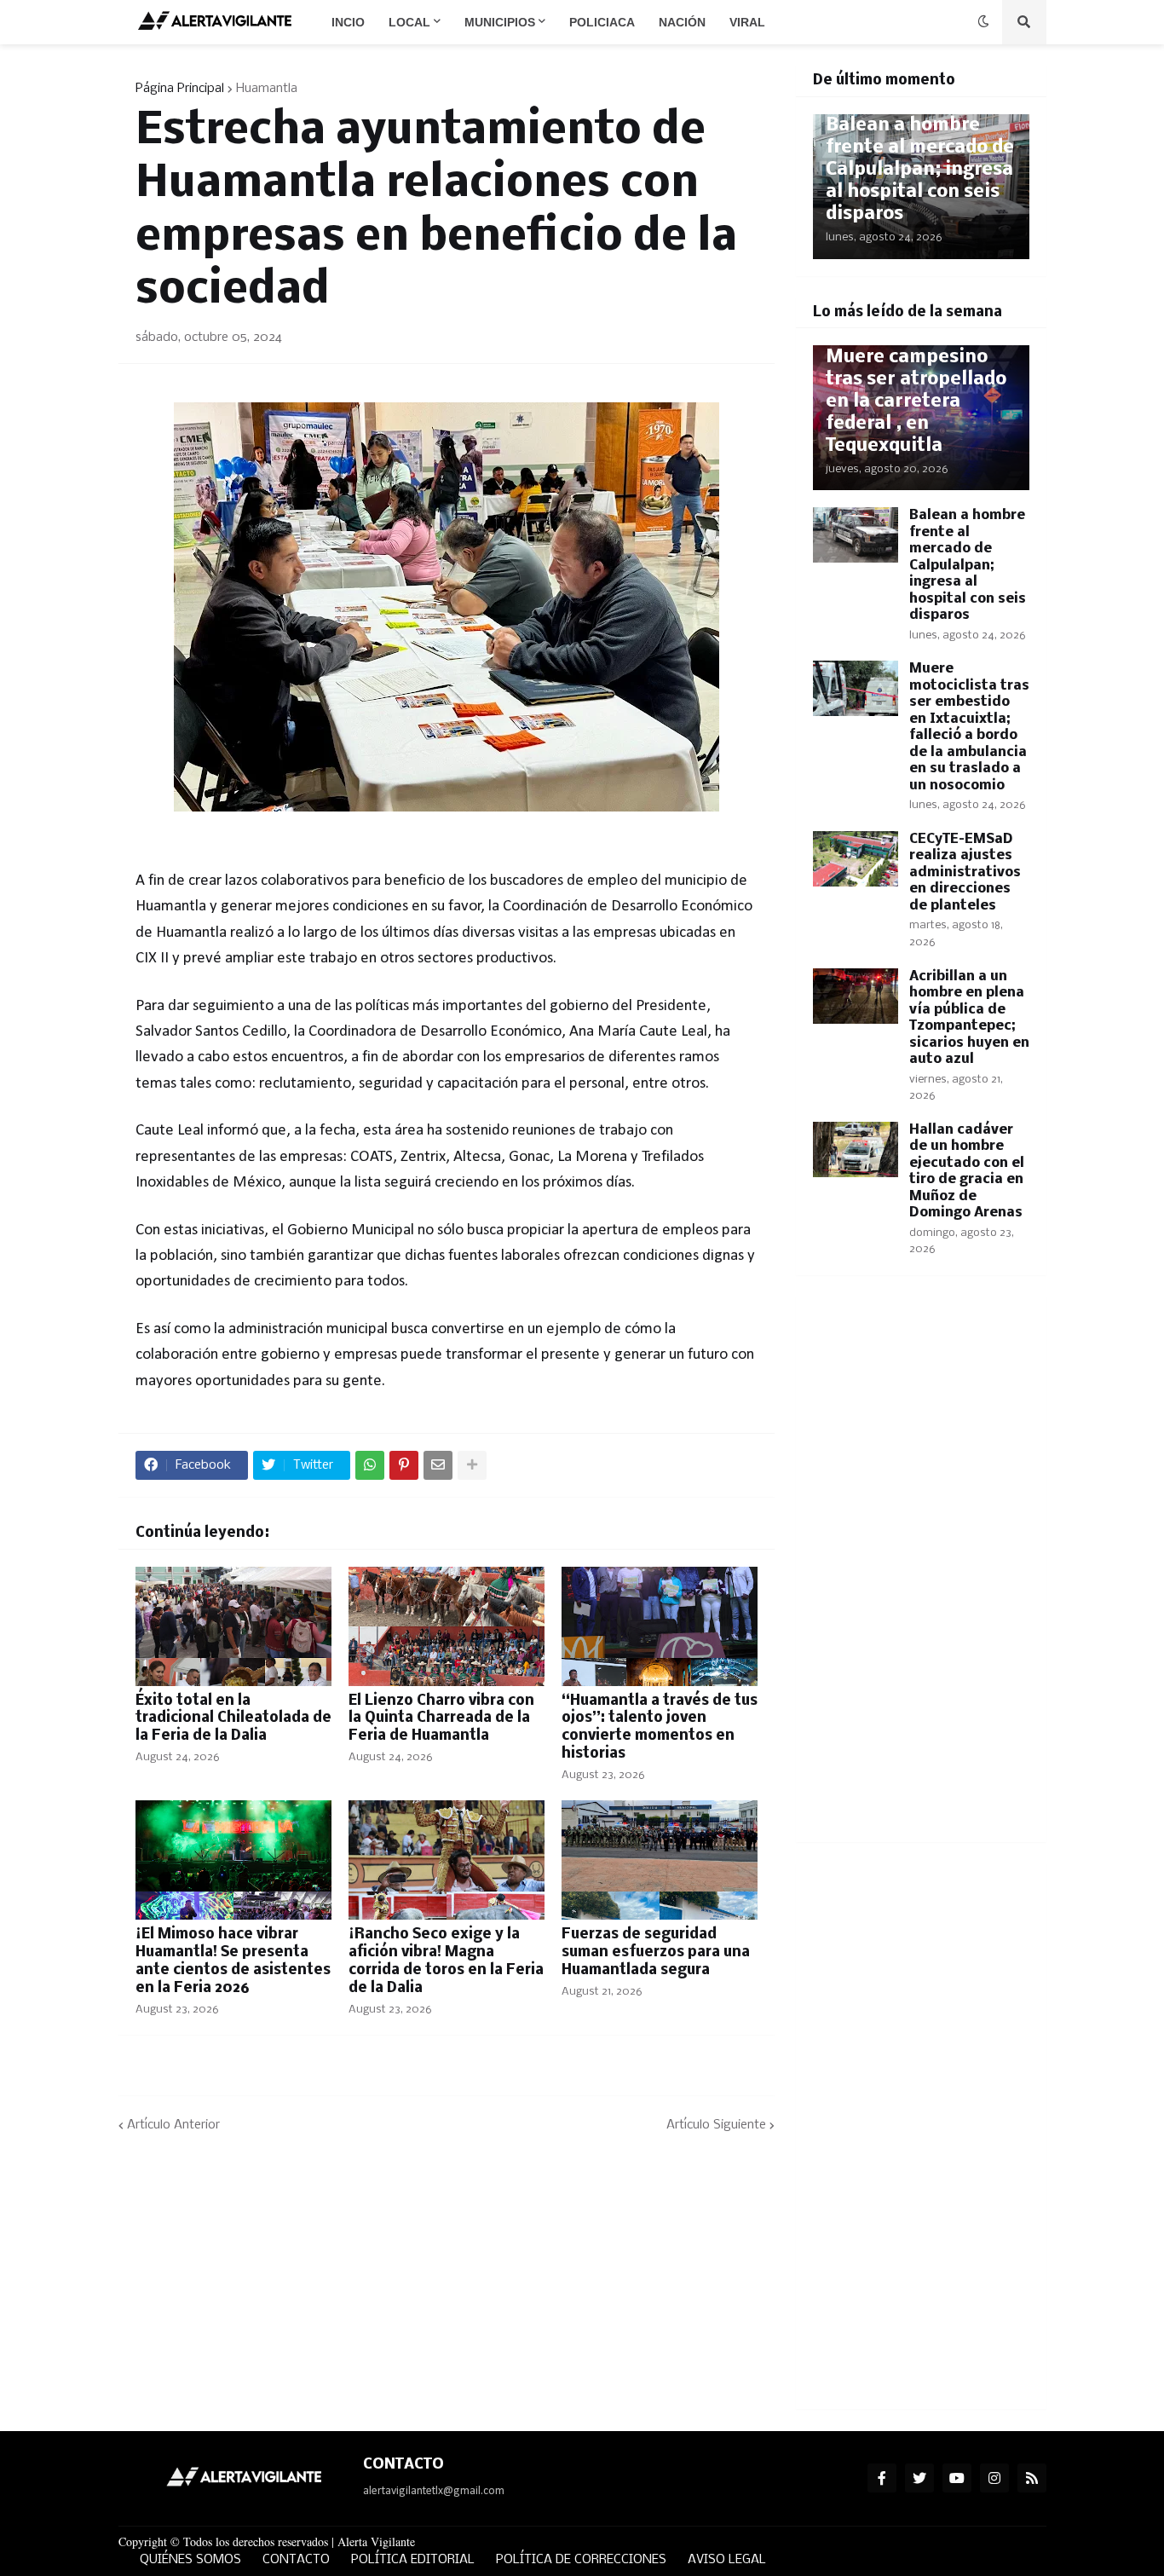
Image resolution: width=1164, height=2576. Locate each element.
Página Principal (180, 89)
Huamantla (267, 89)
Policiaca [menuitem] (602, 22)
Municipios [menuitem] (500, 22)
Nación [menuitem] (682, 22)
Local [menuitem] (409, 22)
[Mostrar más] (472, 1465)
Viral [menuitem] (747, 22)
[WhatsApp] (370, 1465)
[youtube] (957, 2478)
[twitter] (919, 2478)
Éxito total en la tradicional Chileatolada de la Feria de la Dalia (233, 1719)
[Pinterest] (404, 1465)
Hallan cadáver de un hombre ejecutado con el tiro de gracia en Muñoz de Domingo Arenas (967, 1172)
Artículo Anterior (173, 2125)
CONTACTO (296, 2560)
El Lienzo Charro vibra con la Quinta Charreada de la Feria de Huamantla (441, 1719)
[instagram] (994, 2478)
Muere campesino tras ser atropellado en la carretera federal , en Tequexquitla (916, 402)
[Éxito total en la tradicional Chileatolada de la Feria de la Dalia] (233, 1626)
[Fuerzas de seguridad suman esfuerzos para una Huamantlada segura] (660, 1860)
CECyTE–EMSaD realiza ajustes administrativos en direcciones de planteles (965, 872)
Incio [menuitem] (348, 22)
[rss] (1032, 2478)
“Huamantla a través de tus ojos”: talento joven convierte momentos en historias (660, 1727)
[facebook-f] (882, 2478)
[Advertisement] (921, 1569)
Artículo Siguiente (716, 2125)
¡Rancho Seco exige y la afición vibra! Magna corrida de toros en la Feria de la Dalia (446, 1961)
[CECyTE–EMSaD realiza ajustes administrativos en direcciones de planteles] (856, 859)
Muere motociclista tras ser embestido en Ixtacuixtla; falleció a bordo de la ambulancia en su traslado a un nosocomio (969, 727)
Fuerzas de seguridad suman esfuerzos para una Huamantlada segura (656, 1952)
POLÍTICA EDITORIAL (413, 2560)
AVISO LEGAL (727, 2560)
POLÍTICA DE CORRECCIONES (581, 2560)
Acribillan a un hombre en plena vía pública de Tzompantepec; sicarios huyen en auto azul (969, 1018)
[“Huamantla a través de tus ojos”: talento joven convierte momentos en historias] (660, 1626)
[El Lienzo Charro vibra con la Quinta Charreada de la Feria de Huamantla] (447, 1626)
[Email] (438, 1465)
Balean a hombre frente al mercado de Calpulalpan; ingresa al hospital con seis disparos (920, 170)
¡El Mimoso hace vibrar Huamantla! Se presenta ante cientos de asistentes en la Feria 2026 (233, 1961)
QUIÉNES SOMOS (190, 2560)
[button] (983, 22)
